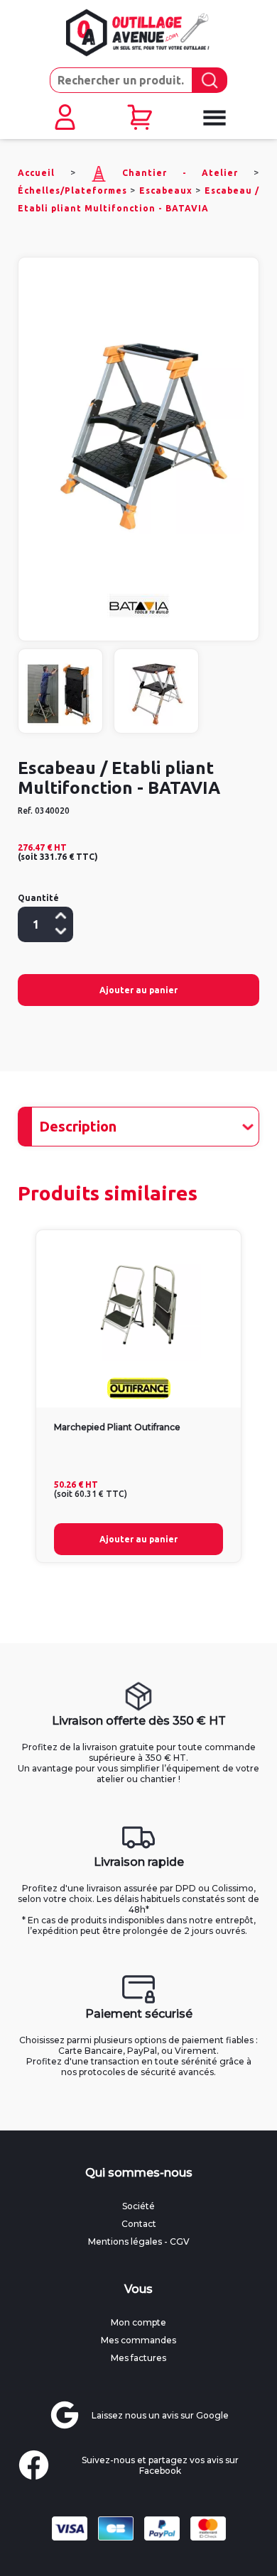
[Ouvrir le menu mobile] (213, 118)
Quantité (38, 898)
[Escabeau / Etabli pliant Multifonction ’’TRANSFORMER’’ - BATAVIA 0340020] (138, 428)
